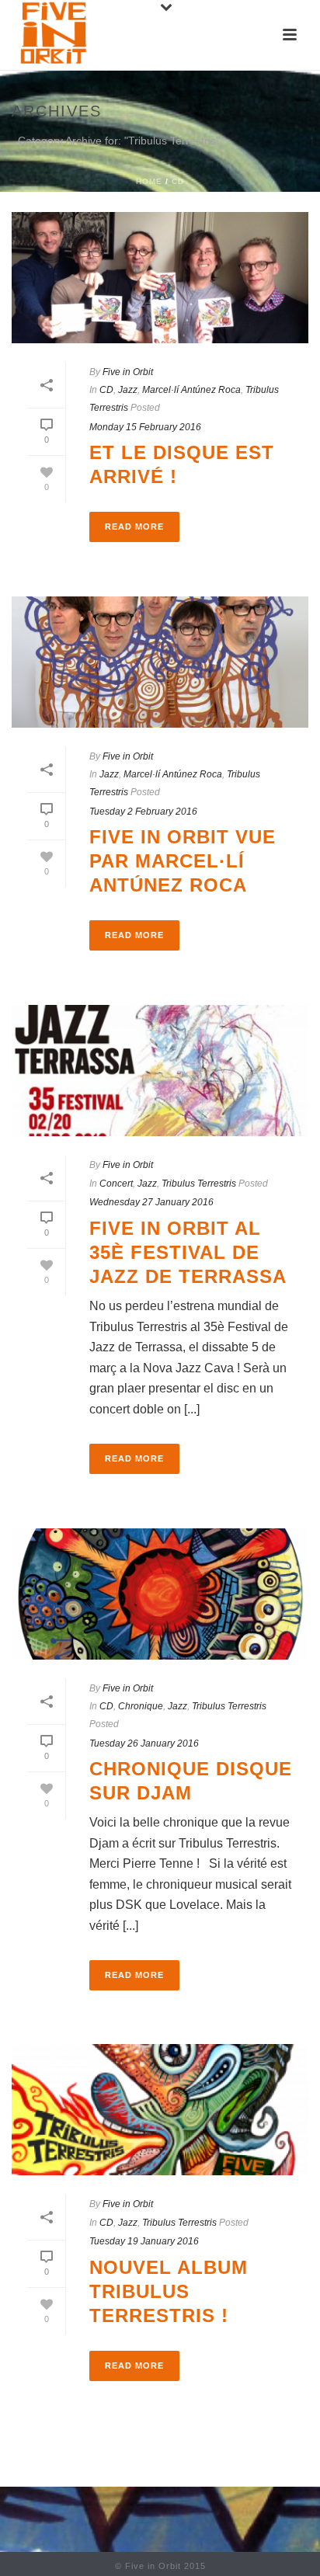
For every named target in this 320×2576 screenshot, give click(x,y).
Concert (116, 1184)
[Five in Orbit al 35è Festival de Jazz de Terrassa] (160, 1071)
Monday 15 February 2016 (145, 427)
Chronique (141, 1706)
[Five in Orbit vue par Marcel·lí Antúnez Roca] (160, 662)
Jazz (128, 390)
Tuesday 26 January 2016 (144, 1743)
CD (178, 181)
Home (149, 181)
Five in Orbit (128, 372)
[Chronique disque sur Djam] (160, 1594)
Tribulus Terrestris (199, 1184)
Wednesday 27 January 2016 (151, 1202)
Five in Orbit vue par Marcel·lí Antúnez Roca (183, 861)
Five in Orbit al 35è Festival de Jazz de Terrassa (188, 1252)
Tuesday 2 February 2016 (143, 812)
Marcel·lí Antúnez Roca (191, 390)
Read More (134, 527)
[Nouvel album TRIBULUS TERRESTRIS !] (160, 2110)
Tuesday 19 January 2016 (144, 2241)
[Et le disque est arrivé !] (160, 278)
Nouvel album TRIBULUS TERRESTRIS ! (169, 2291)
